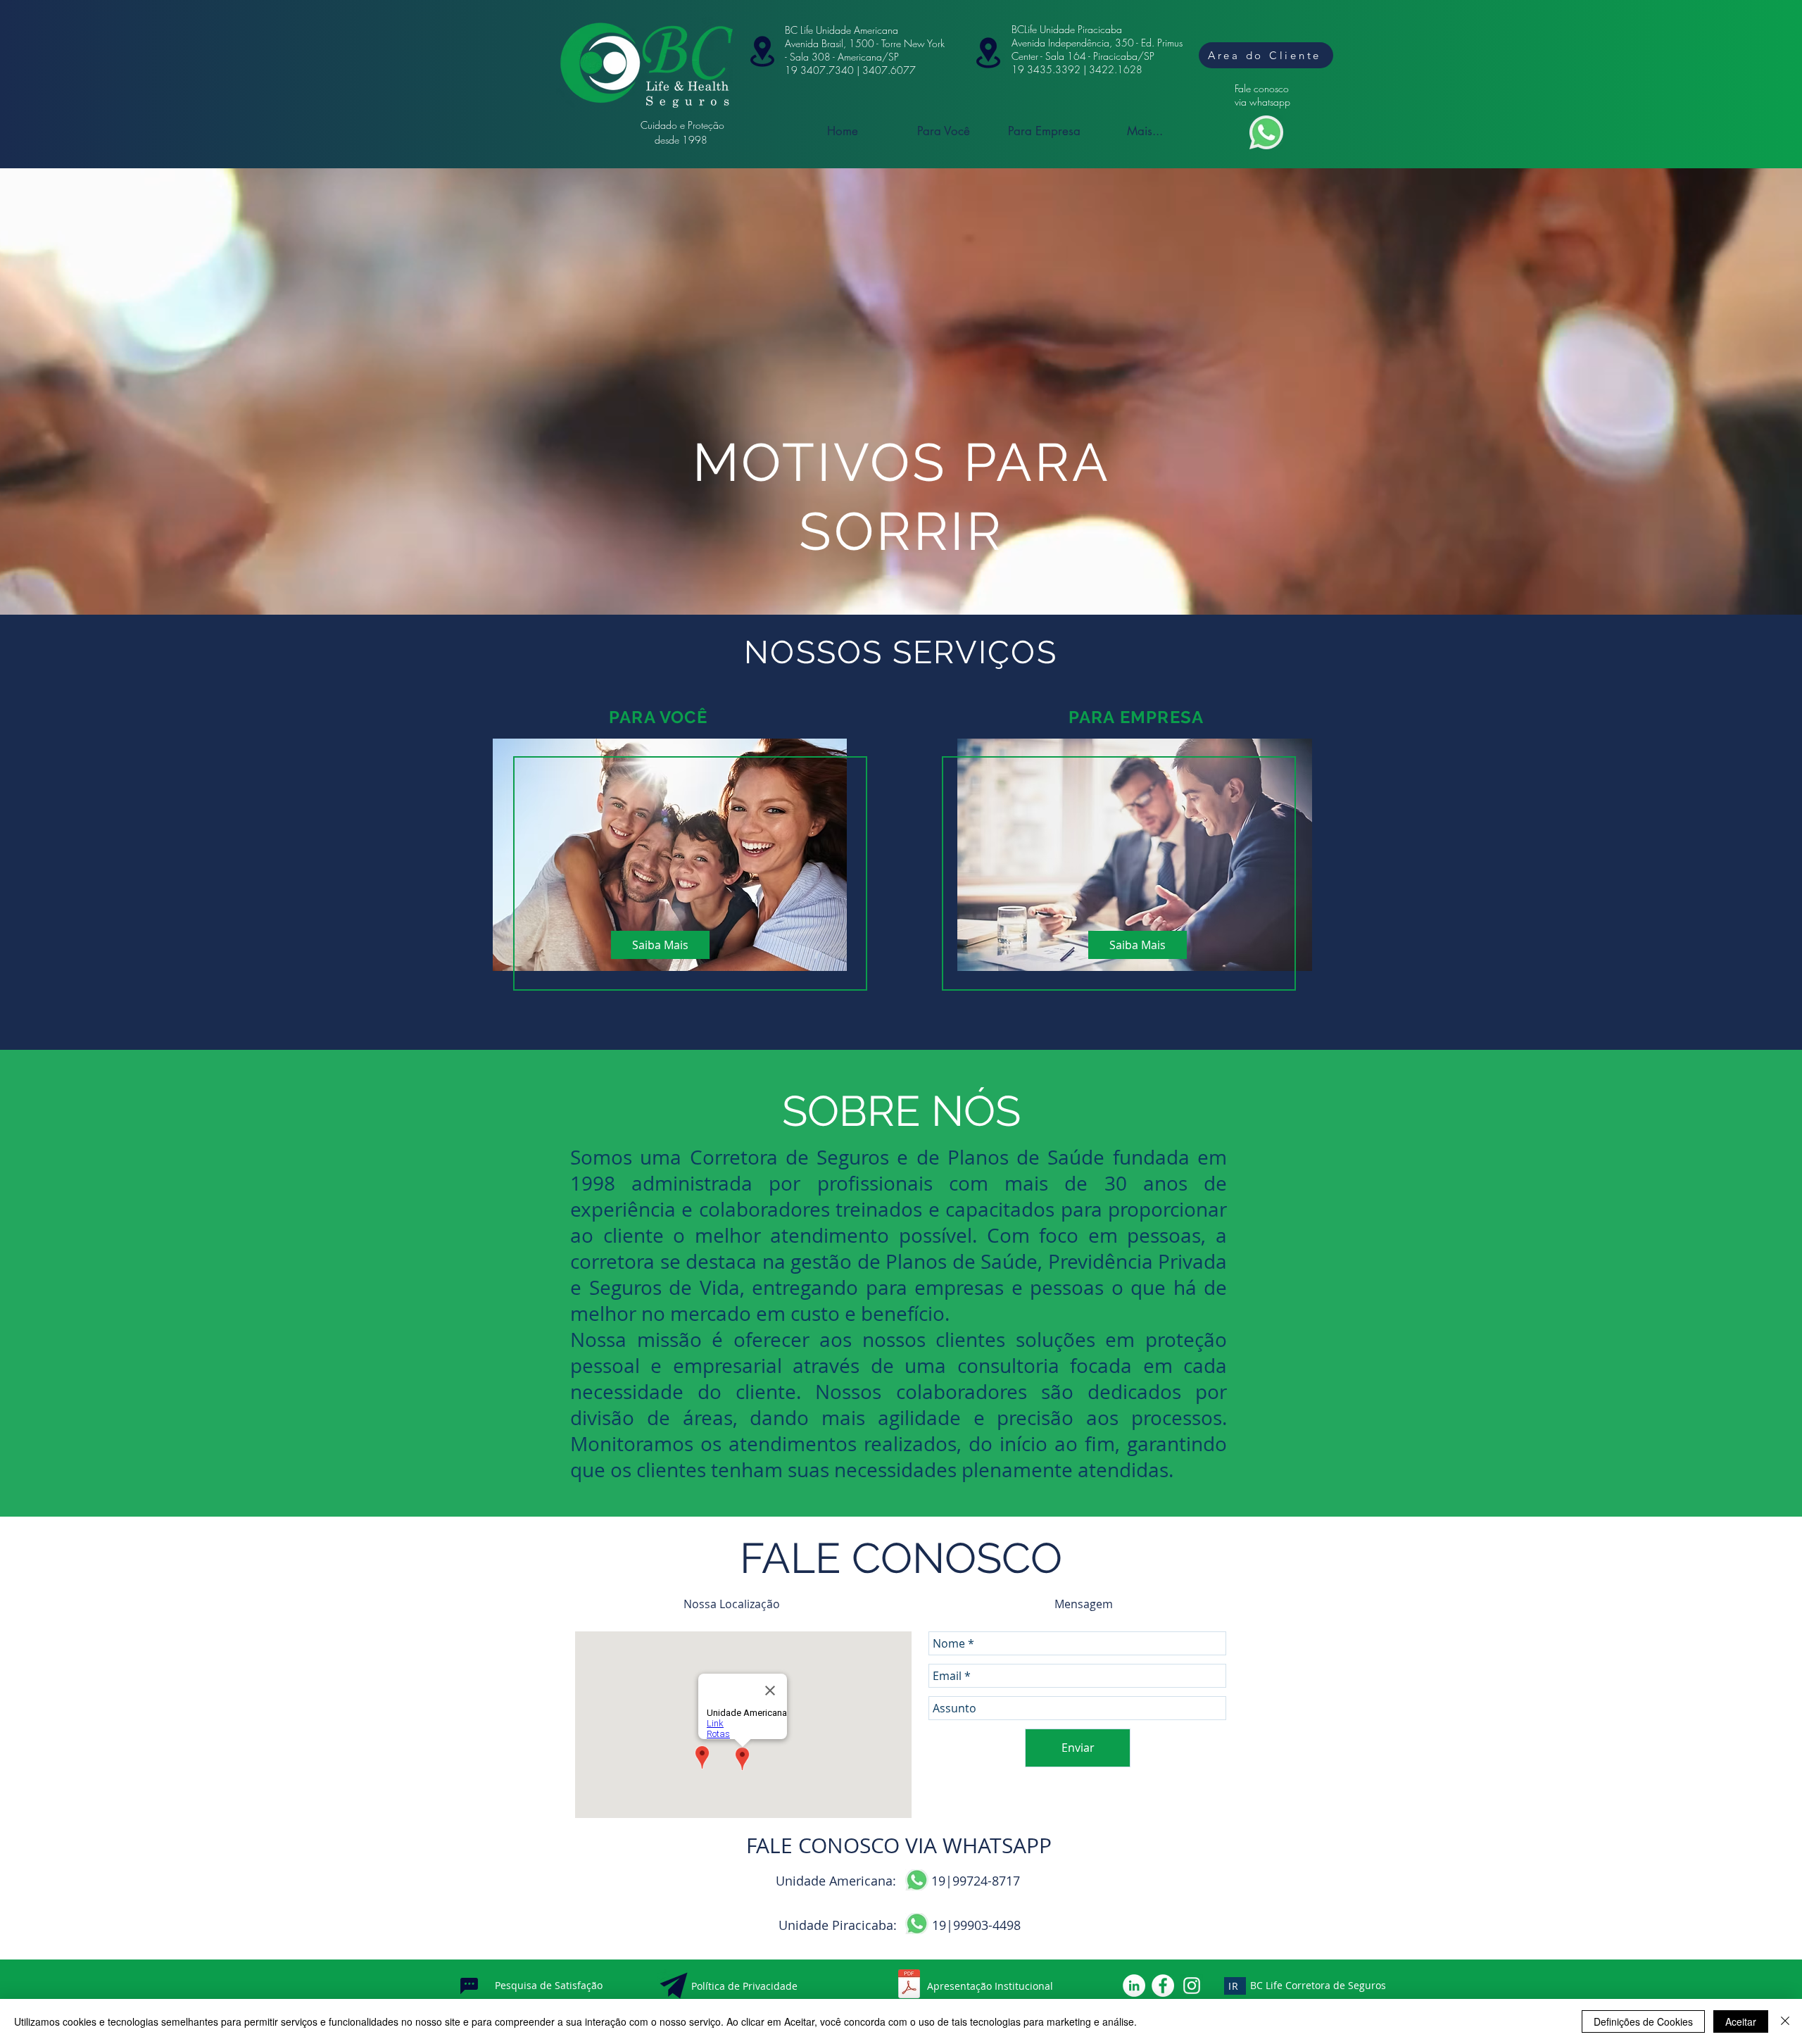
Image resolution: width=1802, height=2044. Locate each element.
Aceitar (1741, 2021)
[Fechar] (1785, 2021)
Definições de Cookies (1643, 2021)
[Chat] (469, 1986)
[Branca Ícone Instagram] (1192, 1986)
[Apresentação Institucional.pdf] (909, 1986)
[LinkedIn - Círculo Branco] (1134, 1986)
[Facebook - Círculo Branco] (1163, 1986)
